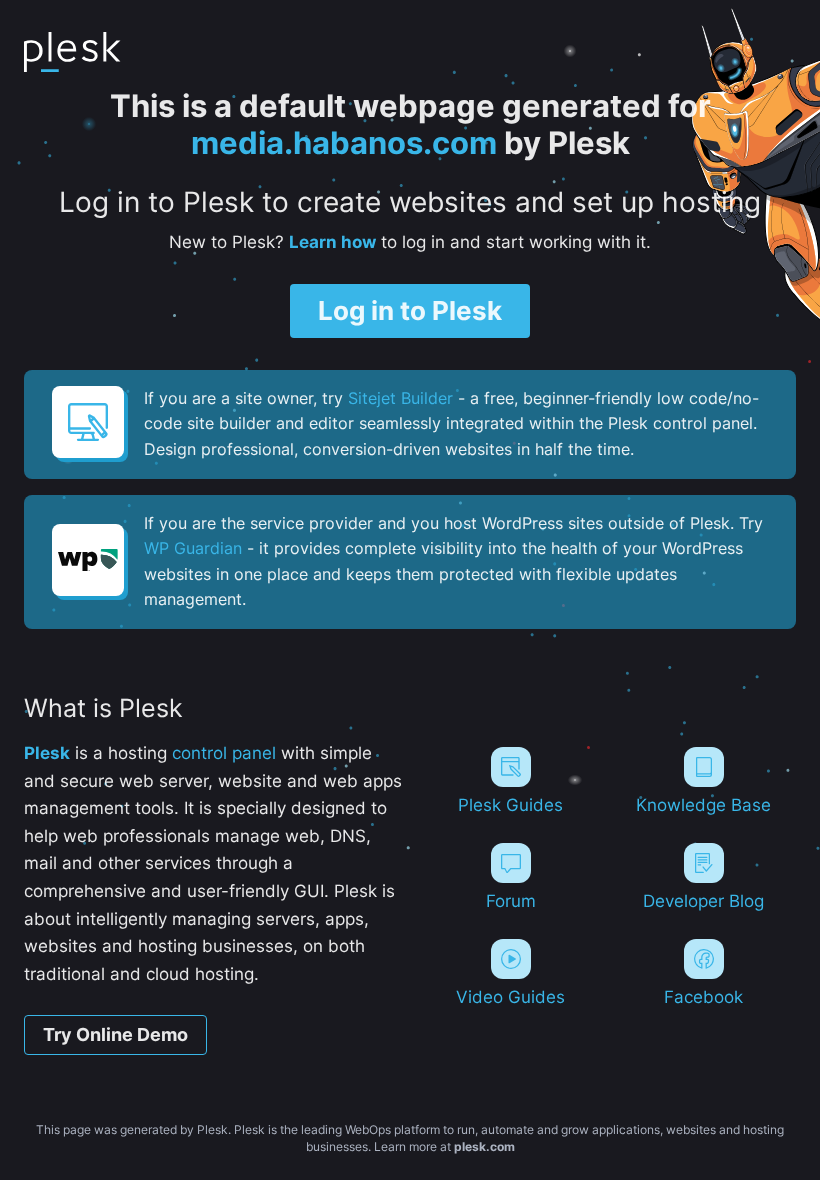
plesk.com (484, 1146)
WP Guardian (193, 548)
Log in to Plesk (410, 310)
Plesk (47, 752)
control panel (224, 752)
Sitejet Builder (400, 398)
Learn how (332, 241)
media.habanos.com (344, 143)
